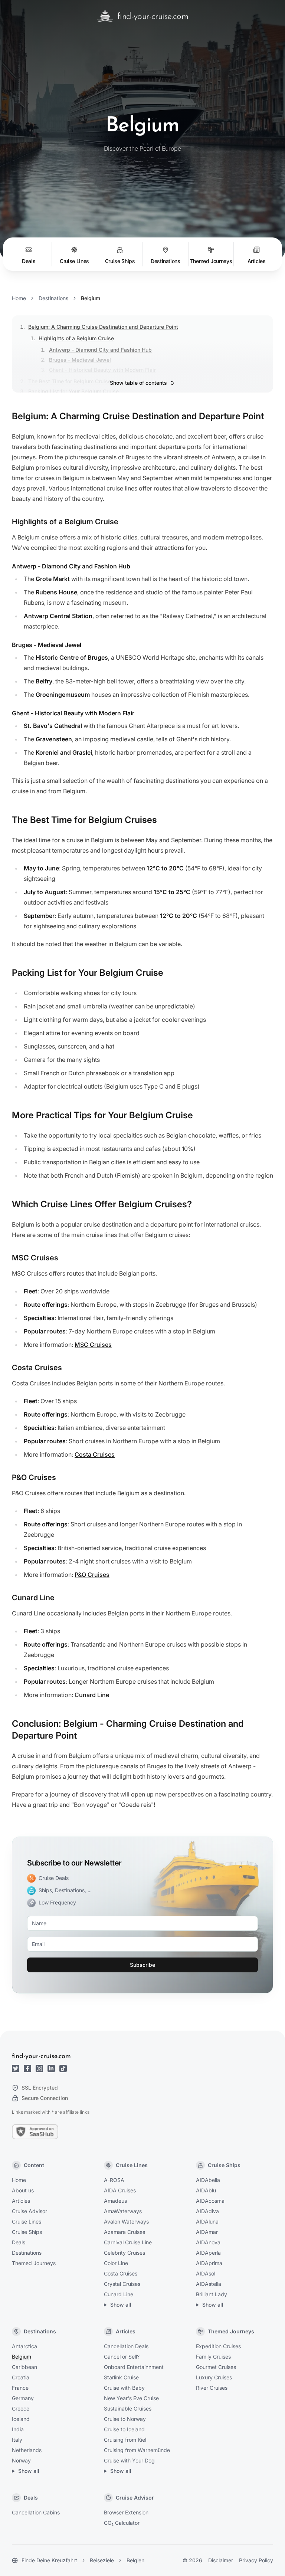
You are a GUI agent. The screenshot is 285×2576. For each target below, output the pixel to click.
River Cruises (212, 2388)
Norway (21, 2460)
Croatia (21, 2377)
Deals (19, 2242)
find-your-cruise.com (41, 2057)
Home (19, 298)
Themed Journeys (34, 2263)
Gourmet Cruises (216, 2367)
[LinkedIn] (51, 2068)
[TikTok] (63, 2068)
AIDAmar (207, 2232)
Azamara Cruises (125, 2232)
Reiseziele (102, 2560)
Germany (23, 2398)
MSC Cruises (93, 1345)
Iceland (21, 2419)
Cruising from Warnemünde (137, 2450)
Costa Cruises (95, 1454)
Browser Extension (126, 2512)
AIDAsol (206, 2273)
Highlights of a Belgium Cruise (76, 338)
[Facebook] (27, 2068)
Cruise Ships (27, 2232)
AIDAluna (207, 2221)
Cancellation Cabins (36, 2512)
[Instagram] (39, 2068)
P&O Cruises (92, 1575)
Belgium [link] (91, 298)
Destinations (53, 298)
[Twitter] (16, 2068)
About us (23, 2190)
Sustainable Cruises (128, 2408)
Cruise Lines (27, 2221)
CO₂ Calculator (122, 2523)
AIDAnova (208, 2242)
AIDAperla (208, 2253)
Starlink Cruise (121, 2377)
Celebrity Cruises (125, 2253)
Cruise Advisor (30, 2211)
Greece (21, 2408)
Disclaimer (221, 2560)
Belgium (22, 2357)
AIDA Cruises (120, 2190)
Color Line (116, 2263)
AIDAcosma (210, 2201)
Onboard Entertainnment (134, 2367)
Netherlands (27, 2450)
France (20, 2388)
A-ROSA (114, 2180)
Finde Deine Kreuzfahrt (49, 2560)
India (18, 2429)
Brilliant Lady (212, 2294)
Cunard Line (92, 1695)
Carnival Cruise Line (128, 2242)
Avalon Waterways (126, 2221)
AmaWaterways (123, 2211)
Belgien (135, 2560)
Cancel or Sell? (122, 2357)
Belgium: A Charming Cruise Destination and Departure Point (103, 327)
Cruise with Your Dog (129, 2460)
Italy (17, 2440)
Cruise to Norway (125, 2419)
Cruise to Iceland (124, 2429)
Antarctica (24, 2346)
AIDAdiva (207, 2211)
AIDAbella (208, 2180)
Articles (21, 2201)
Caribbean (24, 2367)
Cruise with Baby (124, 2388)
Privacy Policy (256, 2560)
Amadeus (115, 2201)
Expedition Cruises (218, 2346)
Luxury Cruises (214, 2377)
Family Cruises (213, 2357)
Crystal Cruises (122, 2284)
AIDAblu (206, 2190)
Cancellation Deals (126, 2346)
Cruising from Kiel (125, 2440)
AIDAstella (209, 2284)
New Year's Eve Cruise (131, 2398)
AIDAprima (209, 2263)
